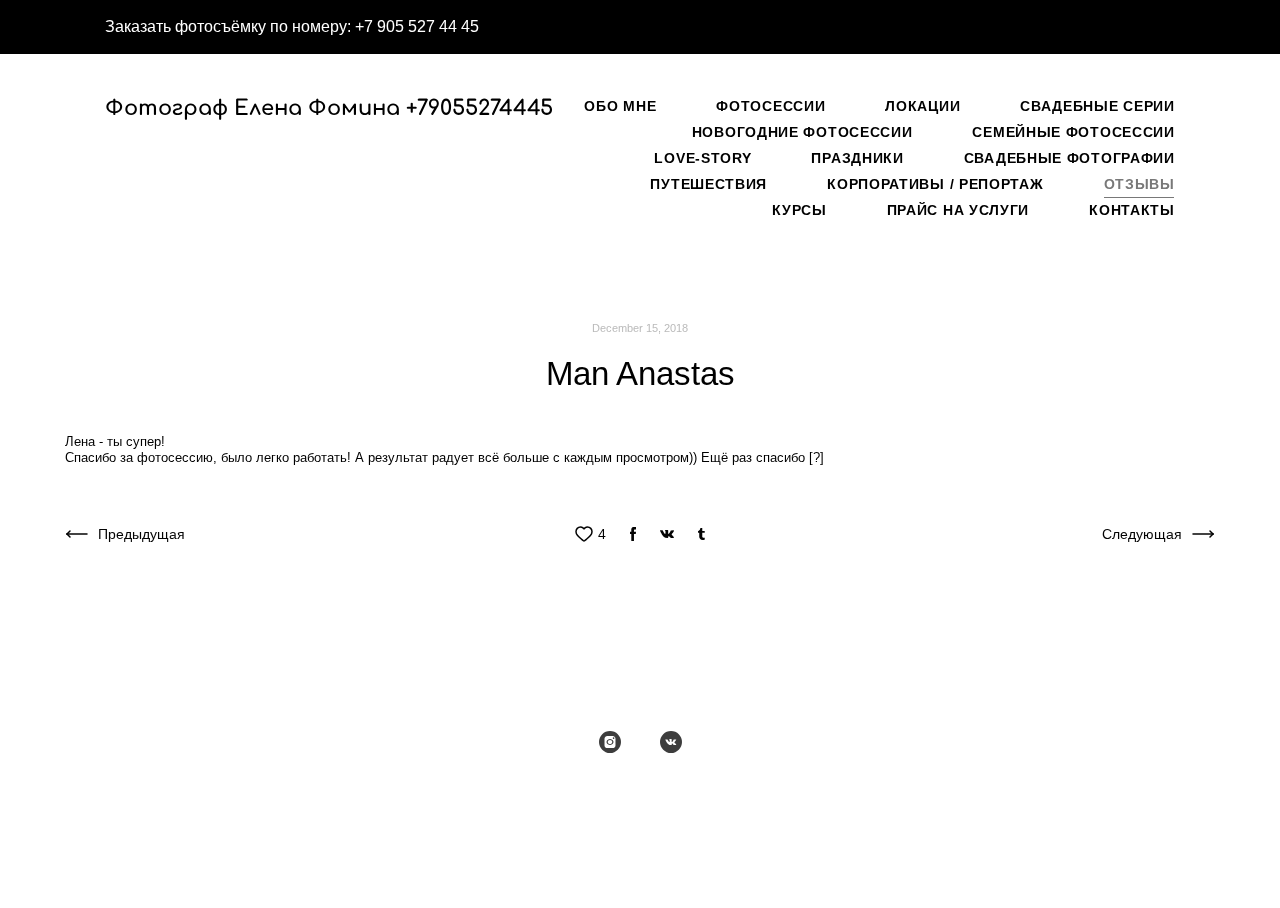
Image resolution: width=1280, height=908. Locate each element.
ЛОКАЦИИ (922, 106)
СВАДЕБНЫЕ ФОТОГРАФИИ (1069, 158)
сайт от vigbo (640, 861)
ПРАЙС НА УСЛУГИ (958, 210)
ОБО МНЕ (620, 106)
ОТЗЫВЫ (1139, 184)
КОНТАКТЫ (1132, 210)
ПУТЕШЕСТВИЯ (708, 184)
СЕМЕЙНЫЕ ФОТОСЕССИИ (1073, 132)
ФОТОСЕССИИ (770, 106)
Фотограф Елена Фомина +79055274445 (292, 108)
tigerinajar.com (341, 784)
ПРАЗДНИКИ (857, 158)
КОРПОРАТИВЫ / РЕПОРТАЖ (935, 184)
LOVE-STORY (702, 158)
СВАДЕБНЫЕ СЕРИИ (1097, 106)
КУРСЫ (799, 210)
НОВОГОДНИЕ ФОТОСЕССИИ (802, 132)
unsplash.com (239, 784)
